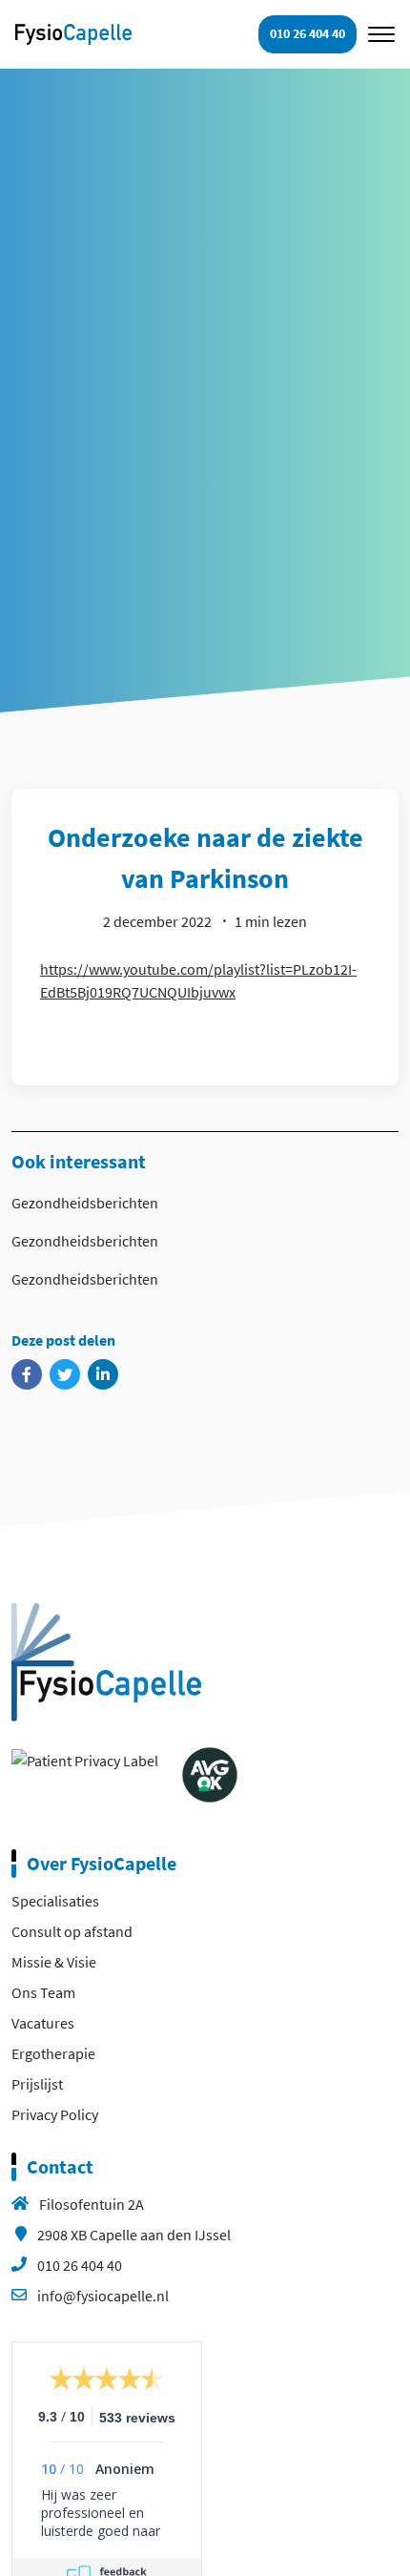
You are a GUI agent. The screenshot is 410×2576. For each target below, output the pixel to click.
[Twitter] (65, 1374)
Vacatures (43, 2023)
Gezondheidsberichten (85, 1203)
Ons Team (43, 1992)
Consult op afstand (72, 1931)
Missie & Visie (54, 1962)
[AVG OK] (210, 1773)
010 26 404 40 (80, 2265)
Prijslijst (37, 2084)
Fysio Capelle (73, 34)
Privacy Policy (55, 2114)
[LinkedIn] (103, 1374)
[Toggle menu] (381, 34)
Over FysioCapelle (102, 1863)
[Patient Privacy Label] (85, 1758)
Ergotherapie (53, 2053)
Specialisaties (55, 1901)
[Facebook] (27, 1374)
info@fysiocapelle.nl (103, 2296)
